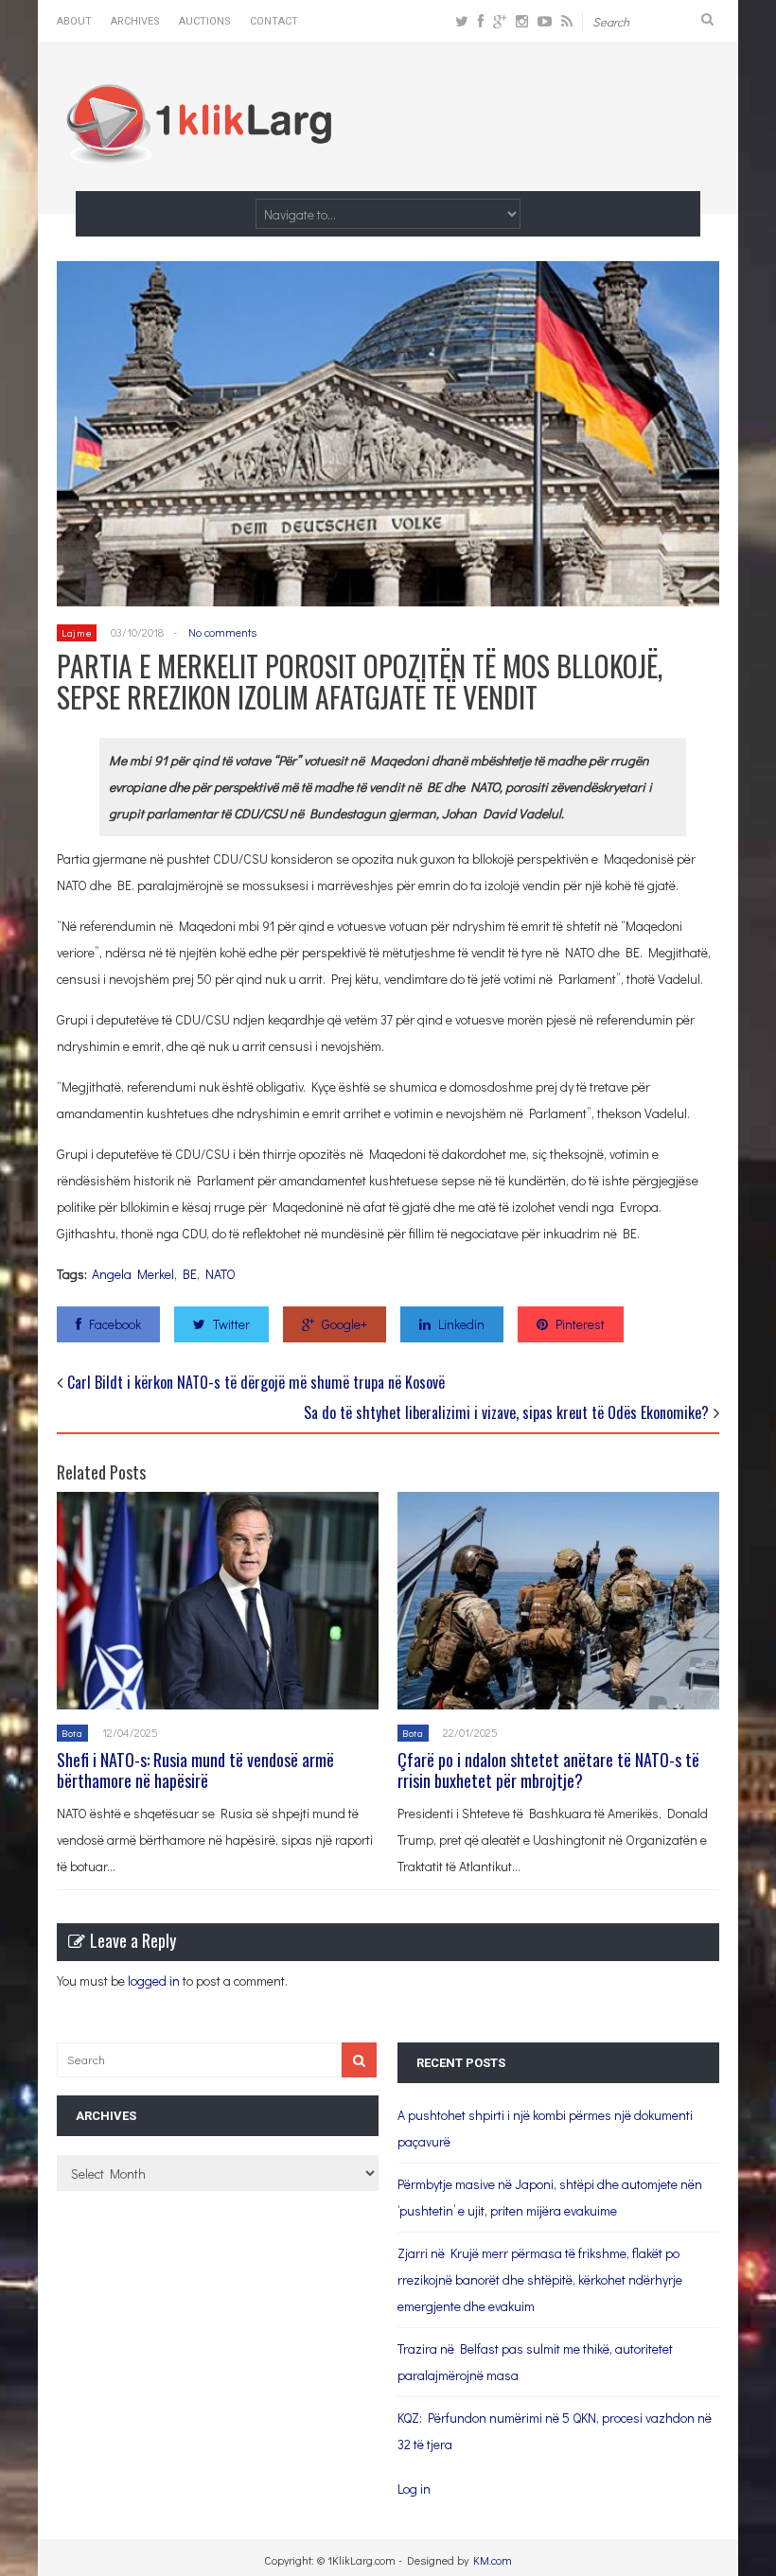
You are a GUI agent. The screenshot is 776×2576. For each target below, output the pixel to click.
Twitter (231, 1324)
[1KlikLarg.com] (199, 151)
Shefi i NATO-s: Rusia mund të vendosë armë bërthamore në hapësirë (195, 1770)
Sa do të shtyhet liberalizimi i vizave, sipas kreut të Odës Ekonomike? (506, 1412)
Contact (274, 21)
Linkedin (461, 1324)
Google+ (344, 1324)
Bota (72, 1733)
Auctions (205, 21)
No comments (222, 632)
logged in (154, 1980)
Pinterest (580, 1324)
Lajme (77, 632)
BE (190, 1274)
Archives (135, 21)
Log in (414, 2488)
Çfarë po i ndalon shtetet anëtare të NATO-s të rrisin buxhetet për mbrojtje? (548, 1770)
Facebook (115, 1324)
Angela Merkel (133, 1274)
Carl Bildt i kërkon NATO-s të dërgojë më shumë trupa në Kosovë (256, 1382)
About (74, 21)
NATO (220, 1274)
